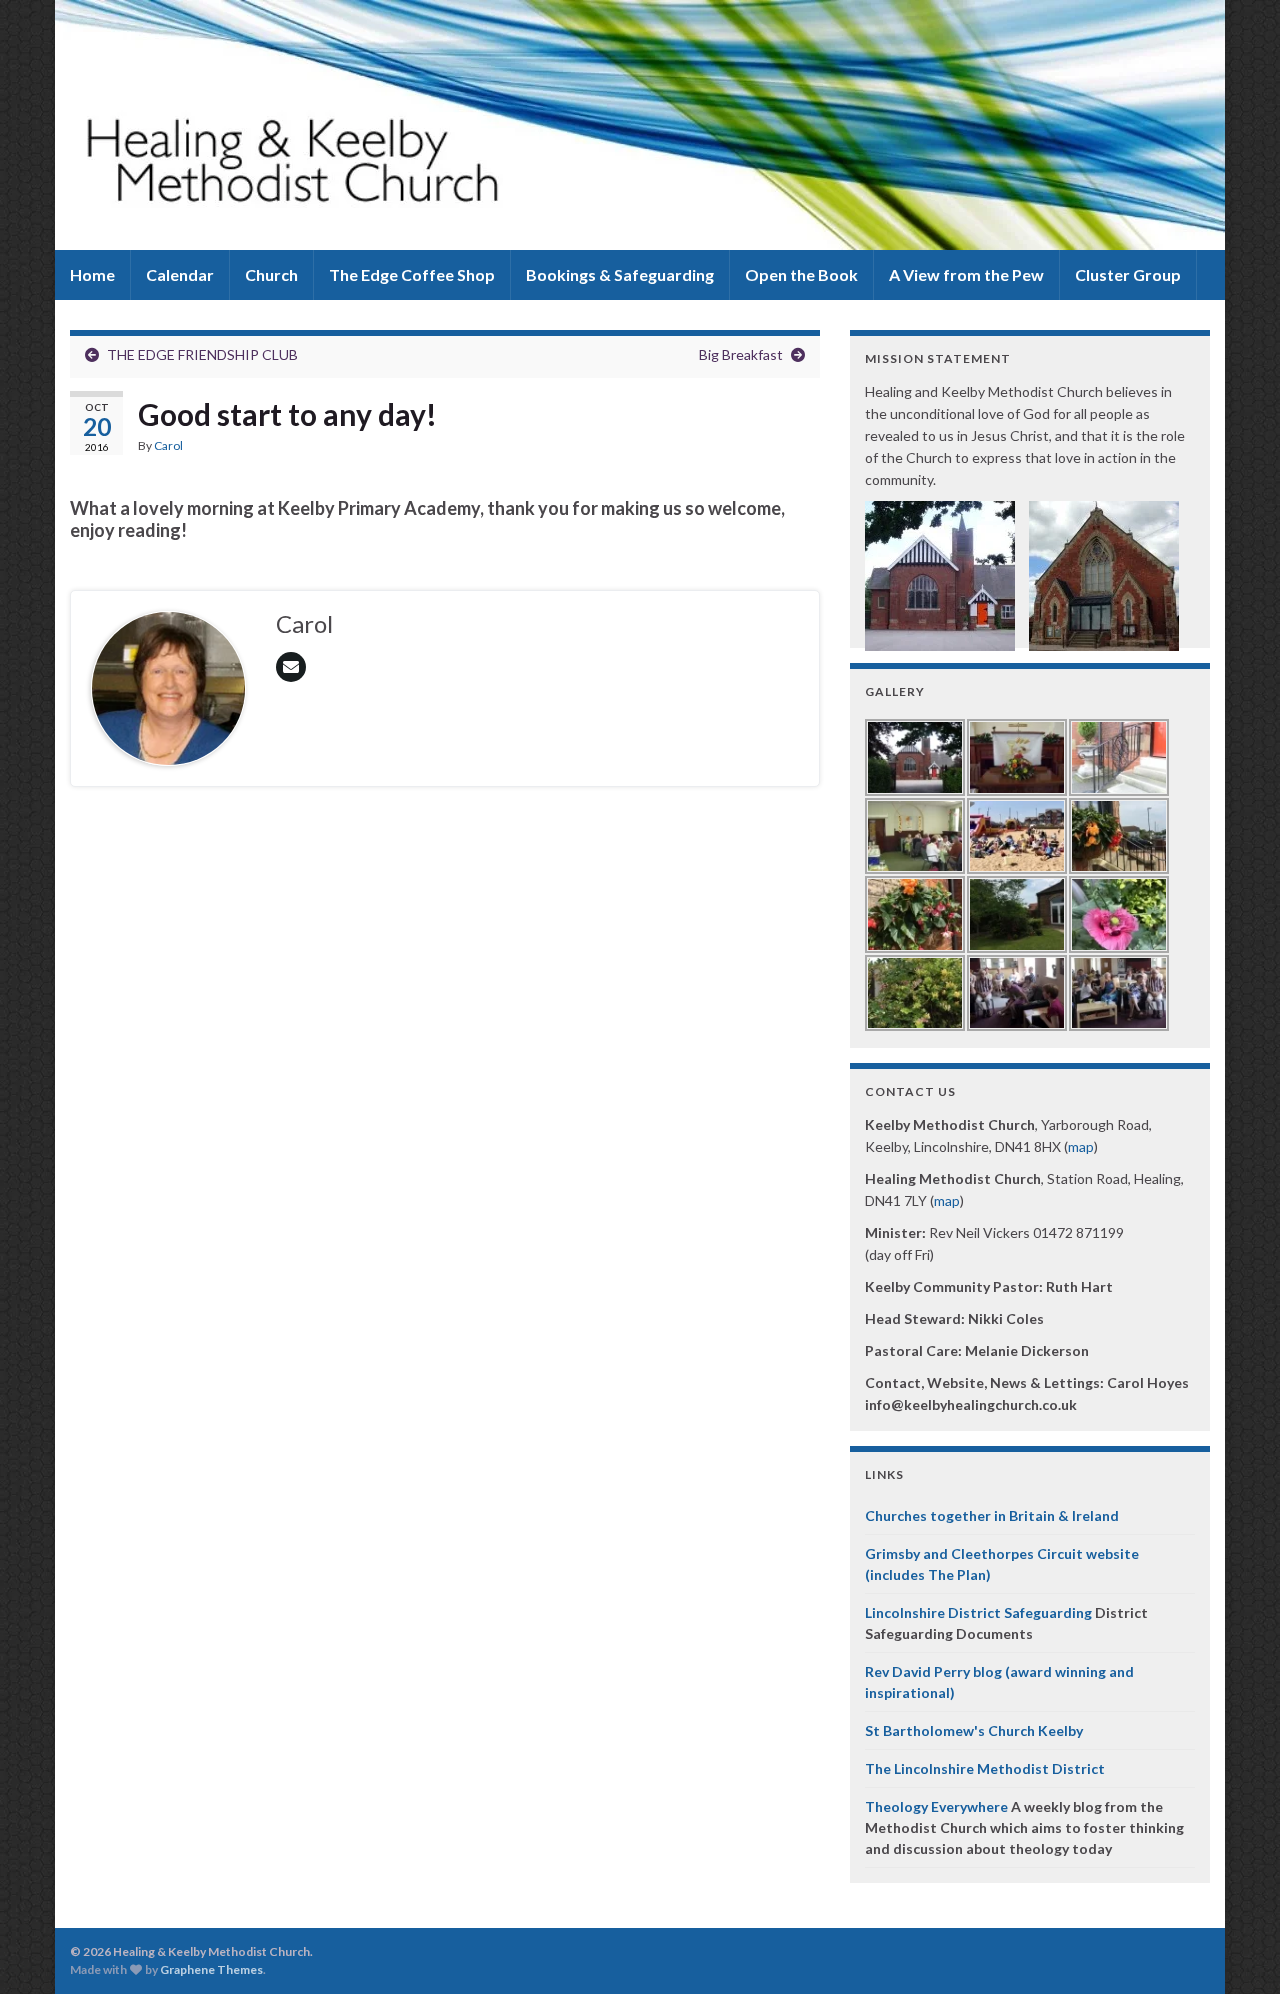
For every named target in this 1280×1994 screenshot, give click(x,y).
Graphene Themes (211, 1969)
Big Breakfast (741, 354)
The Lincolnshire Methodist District (985, 1768)
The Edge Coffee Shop (412, 274)
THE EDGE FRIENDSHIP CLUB (202, 354)
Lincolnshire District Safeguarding (978, 1612)
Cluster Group (1128, 274)
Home (92, 274)
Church (271, 274)
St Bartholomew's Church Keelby (974, 1730)
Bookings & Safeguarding (620, 274)
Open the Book (801, 274)
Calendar (180, 274)
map (1081, 1146)
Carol (168, 445)
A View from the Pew (966, 274)
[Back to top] (1235, 1949)
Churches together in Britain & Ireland (992, 1515)
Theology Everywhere (936, 1806)
